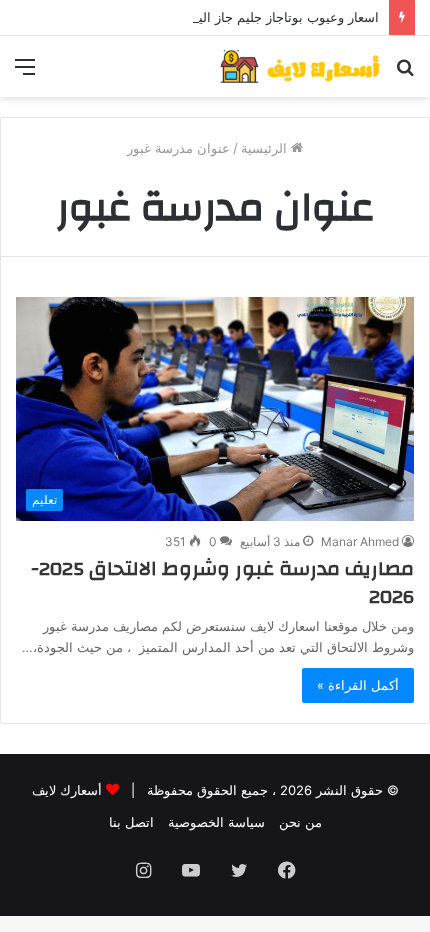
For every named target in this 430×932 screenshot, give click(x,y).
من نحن (300, 822)
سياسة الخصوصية (216, 822)
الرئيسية (266, 148)
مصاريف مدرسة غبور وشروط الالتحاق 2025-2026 (222, 582)
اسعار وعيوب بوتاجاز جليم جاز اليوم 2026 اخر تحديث (232, 17)
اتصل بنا (131, 822)
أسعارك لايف (67, 790)
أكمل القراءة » (358, 685)
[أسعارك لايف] (300, 66)
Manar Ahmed (360, 541)
